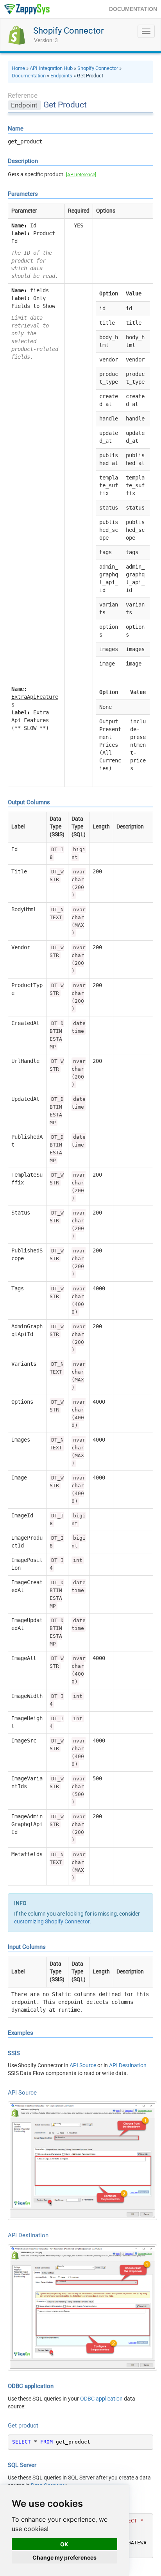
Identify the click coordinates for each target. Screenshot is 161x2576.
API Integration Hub (51, 68)
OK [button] (64, 2544)
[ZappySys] (27, 9)
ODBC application (101, 2399)
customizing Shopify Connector (52, 1921)
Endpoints (61, 76)
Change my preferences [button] (64, 2557)
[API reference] (81, 175)
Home (18, 68)
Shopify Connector (68, 31)
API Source (83, 2065)
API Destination (128, 2065)
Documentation (29, 76)
